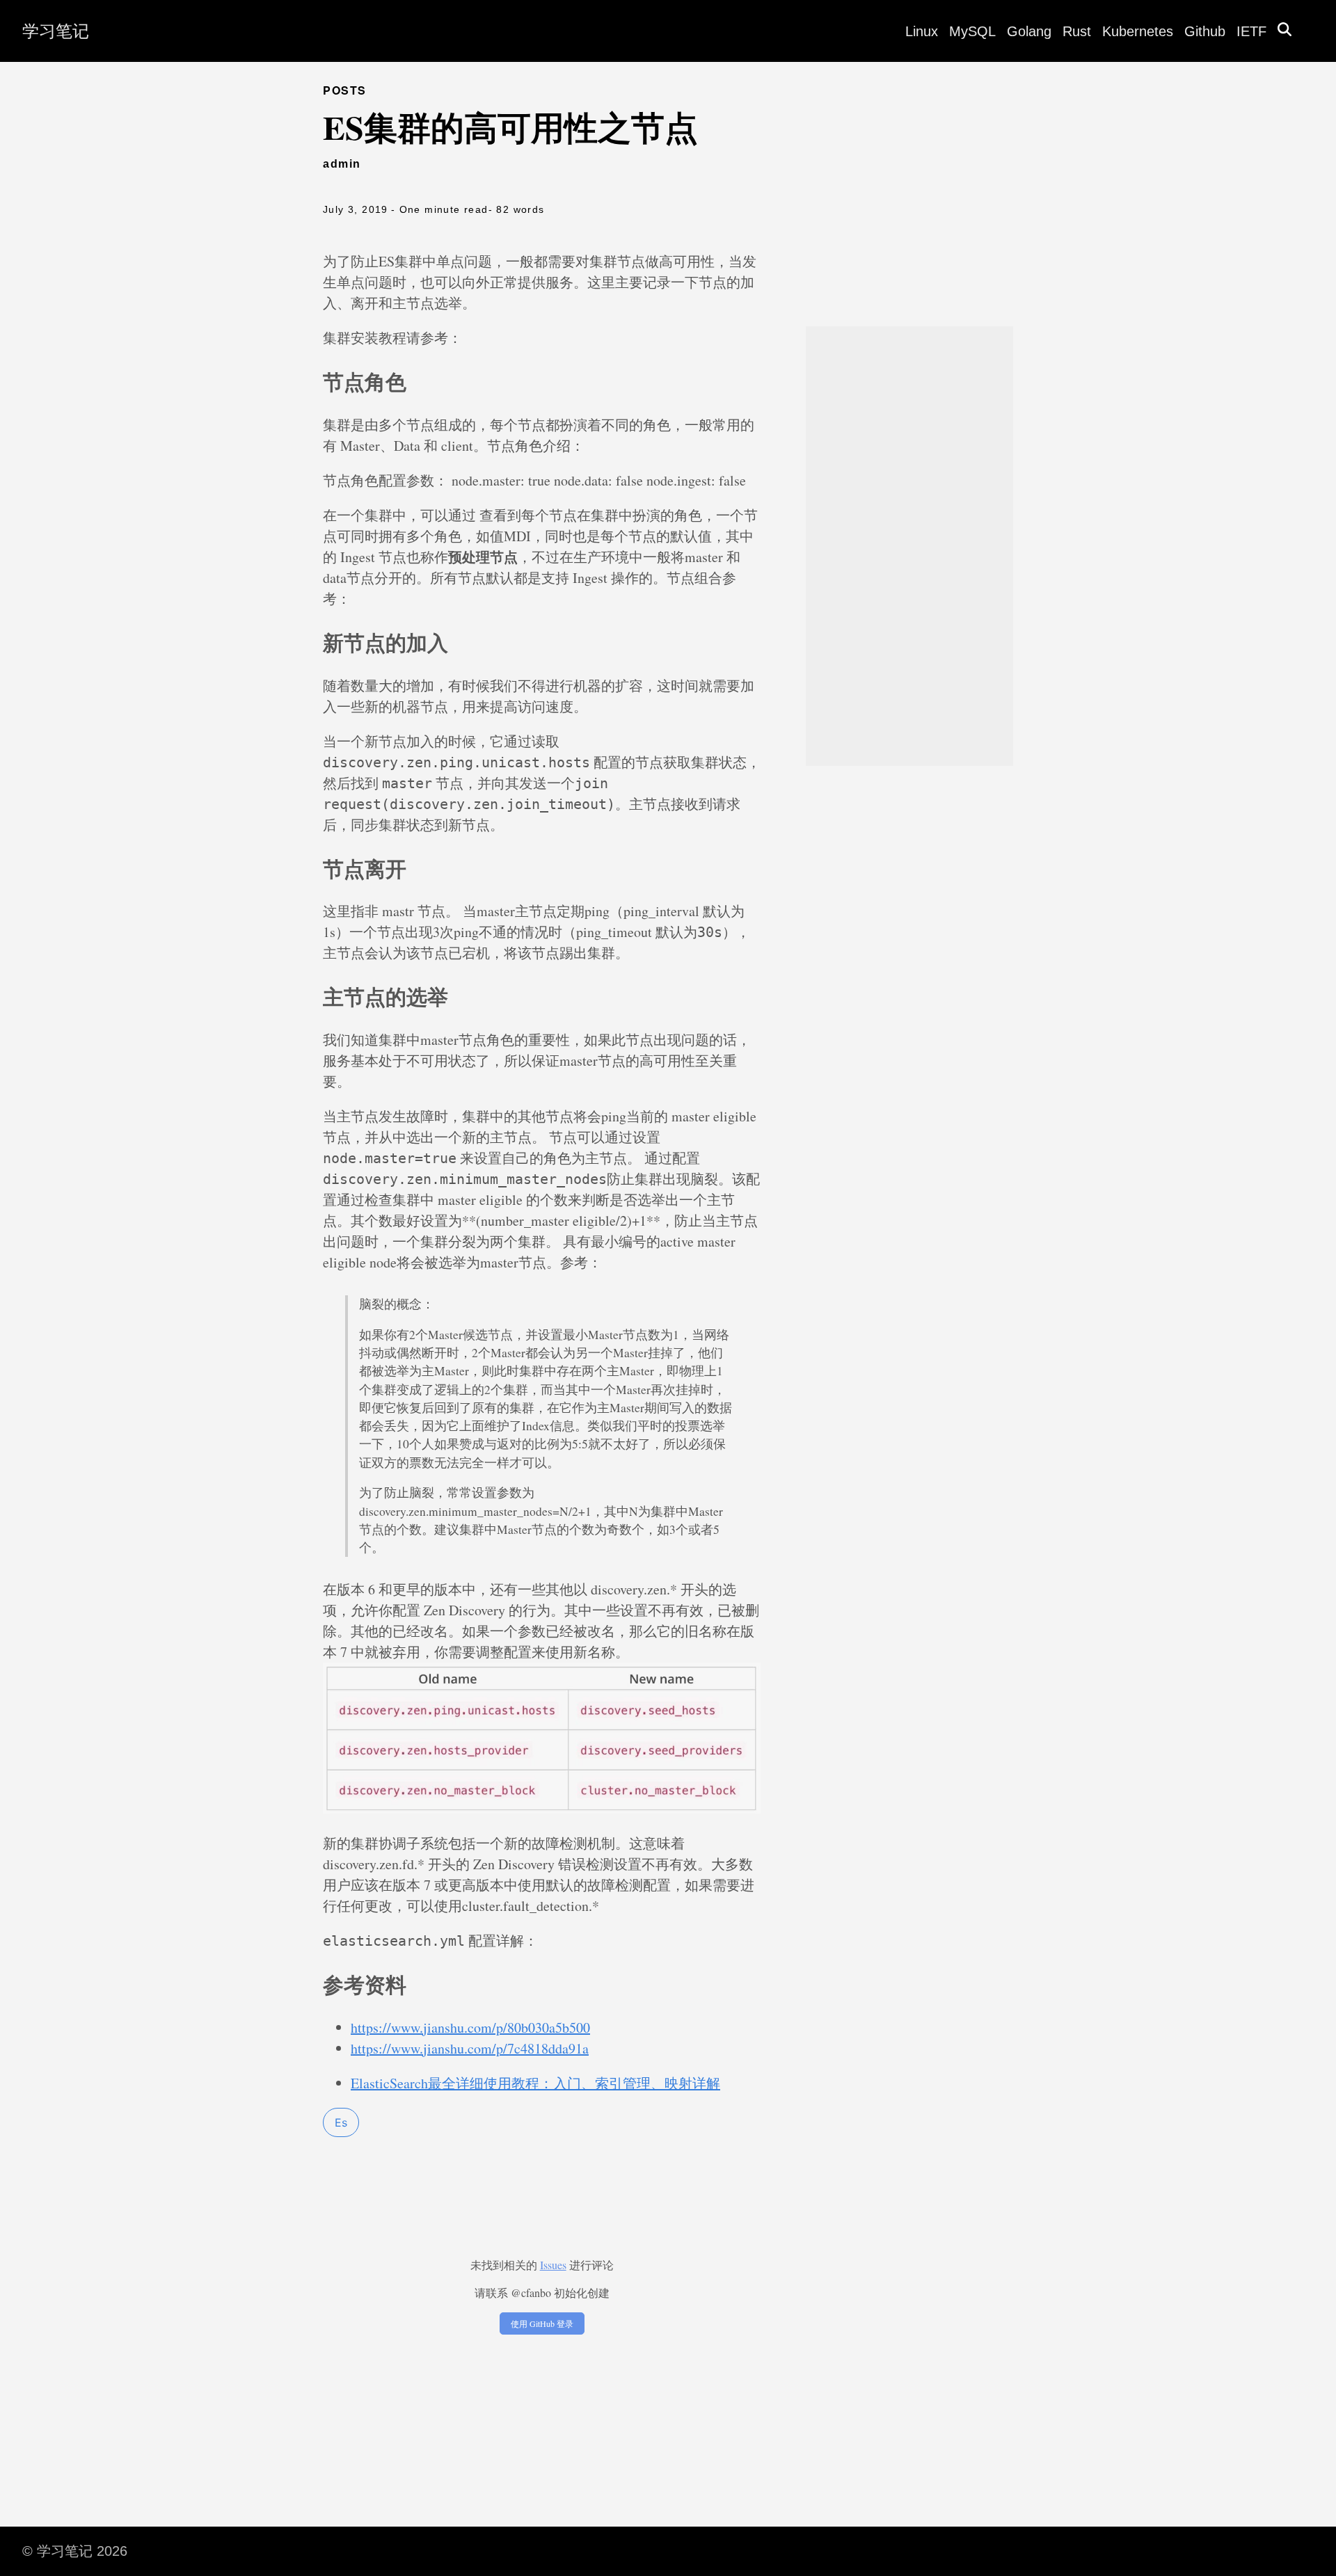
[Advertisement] (909, 546)
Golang (1029, 31)
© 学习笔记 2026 (75, 2551)
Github (1205, 31)
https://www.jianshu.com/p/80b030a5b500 (470, 2027)
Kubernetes (1138, 31)
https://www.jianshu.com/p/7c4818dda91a (470, 2048)
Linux (922, 31)
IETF (1251, 31)
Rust (1077, 31)
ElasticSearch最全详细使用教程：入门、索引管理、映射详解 (535, 2083)
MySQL (972, 31)
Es (341, 2122)
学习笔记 (56, 31)
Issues (553, 2265)
